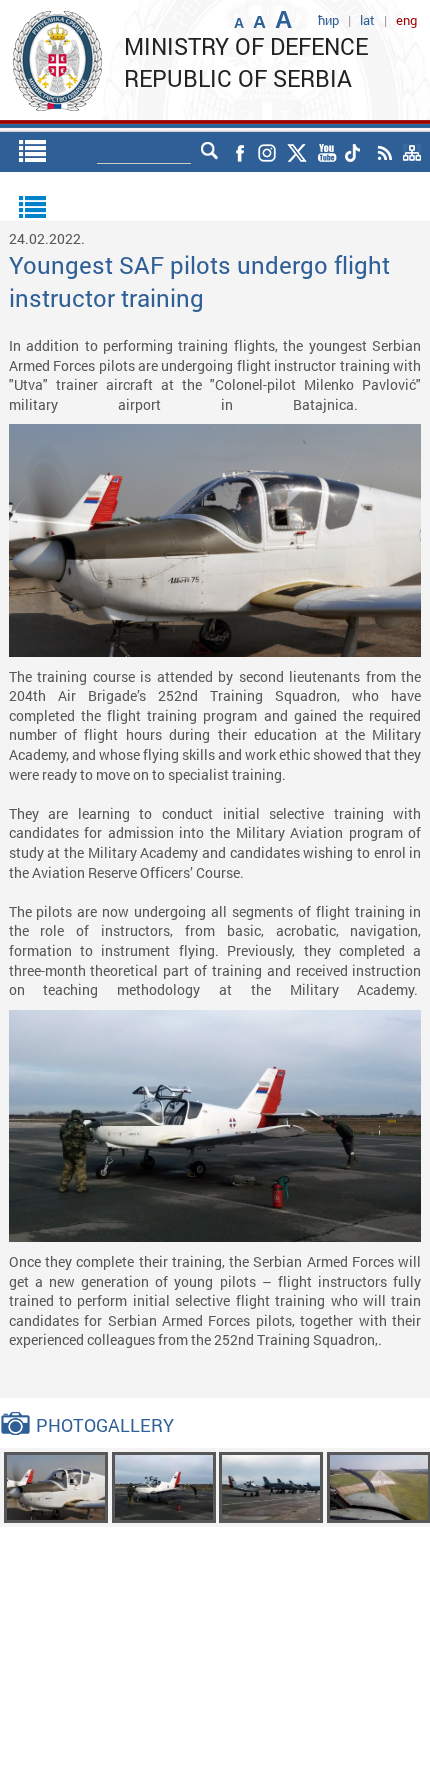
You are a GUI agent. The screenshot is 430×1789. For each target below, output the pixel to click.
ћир (328, 20)
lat (367, 20)
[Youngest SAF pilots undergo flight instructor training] (56, 1485)
